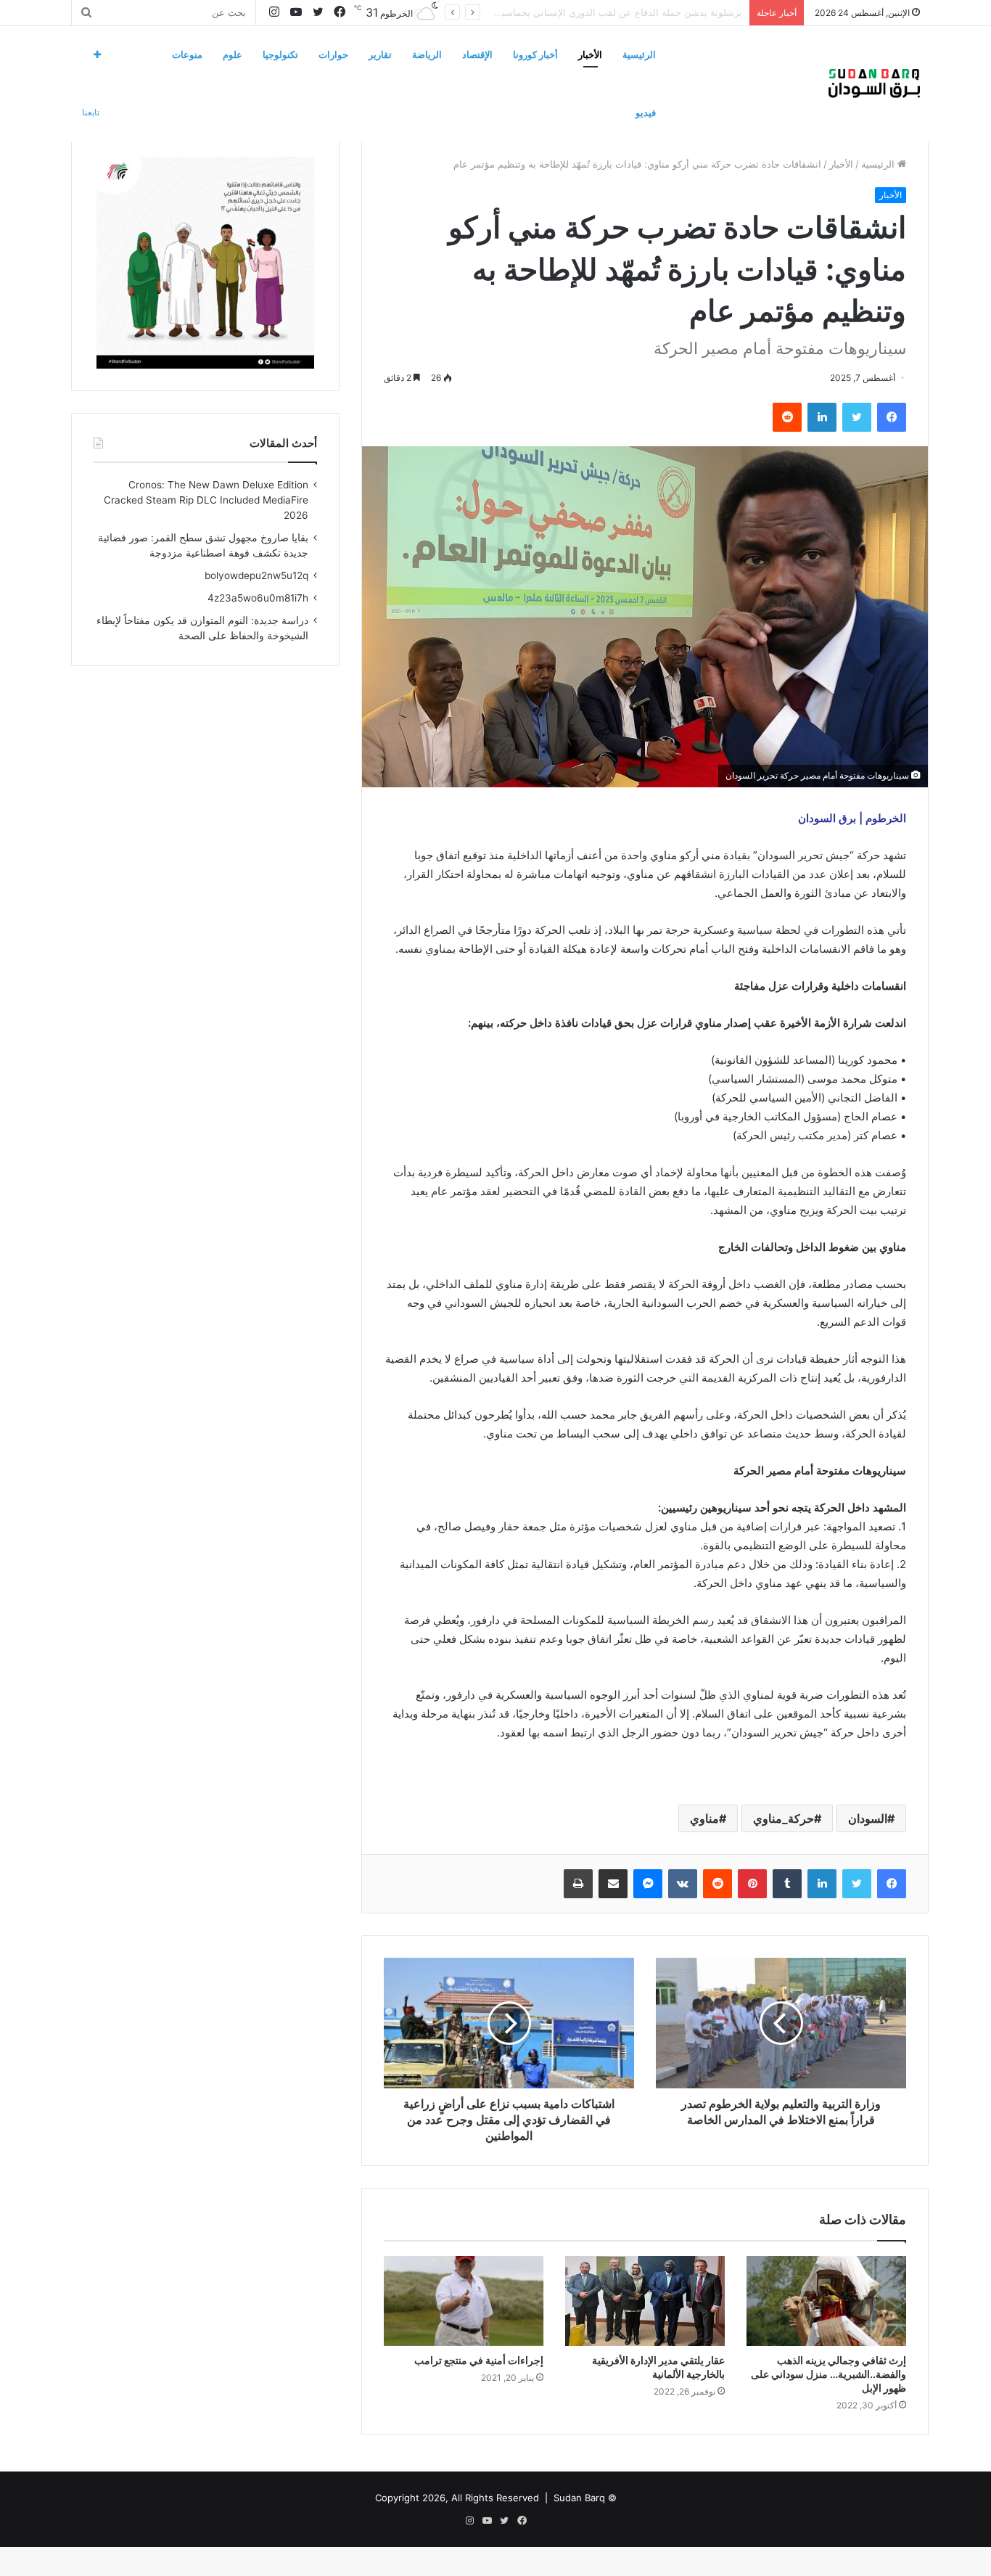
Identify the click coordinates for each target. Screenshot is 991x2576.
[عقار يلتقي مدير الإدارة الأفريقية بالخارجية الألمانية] (645, 2301)
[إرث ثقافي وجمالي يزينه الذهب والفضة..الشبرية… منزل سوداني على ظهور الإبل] (826, 2301)
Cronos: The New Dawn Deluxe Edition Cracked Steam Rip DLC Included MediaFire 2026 (206, 500)
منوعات (187, 54)
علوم (233, 54)
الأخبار (590, 54)
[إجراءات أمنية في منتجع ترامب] (464, 2301)
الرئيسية (639, 54)
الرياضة (427, 54)
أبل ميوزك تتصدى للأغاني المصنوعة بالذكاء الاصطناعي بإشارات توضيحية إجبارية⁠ (583, 12)
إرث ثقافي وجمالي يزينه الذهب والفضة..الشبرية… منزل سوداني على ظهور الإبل (828, 2374)
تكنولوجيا (280, 54)
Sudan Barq (579, 2498)
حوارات (333, 54)
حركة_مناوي (784, 1818)
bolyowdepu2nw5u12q (256, 575)
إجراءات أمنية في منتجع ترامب (479, 2360)
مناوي (704, 1818)
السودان (868, 1818)
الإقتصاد (477, 54)
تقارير (380, 54)
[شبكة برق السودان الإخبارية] (874, 83)
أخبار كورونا (535, 54)
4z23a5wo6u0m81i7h (258, 598)
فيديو (646, 112)
